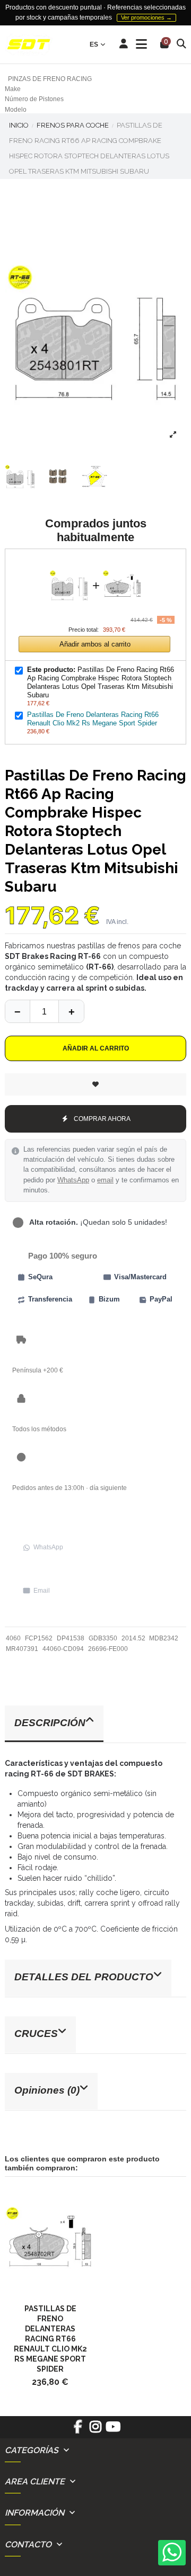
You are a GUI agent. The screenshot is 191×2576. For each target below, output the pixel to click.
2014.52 (133, 1638)
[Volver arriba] (71, 1011)
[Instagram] (95, 2430)
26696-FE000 (108, 1649)
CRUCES (36, 2034)
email (105, 1180)
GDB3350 (103, 1638)
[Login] (124, 44)
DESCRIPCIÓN (50, 1723)
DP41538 (71, 1638)
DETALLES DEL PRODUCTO (84, 1977)
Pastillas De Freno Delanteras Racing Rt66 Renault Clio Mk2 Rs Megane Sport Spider (93, 719)
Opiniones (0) (47, 2090)
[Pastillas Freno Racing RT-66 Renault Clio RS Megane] (50, 2241)
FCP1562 (39, 1638)
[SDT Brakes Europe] (29, 45)
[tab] (95, 1724)
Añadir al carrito (96, 1048)
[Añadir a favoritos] (95, 1084)
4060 (13, 1638)
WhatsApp (73, 1180)
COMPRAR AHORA (102, 1119)
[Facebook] (78, 2430)
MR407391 (22, 1649)
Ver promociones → (146, 17)
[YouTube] (113, 2430)
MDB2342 (164, 1638)
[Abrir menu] (141, 44)
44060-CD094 (63, 1649)
